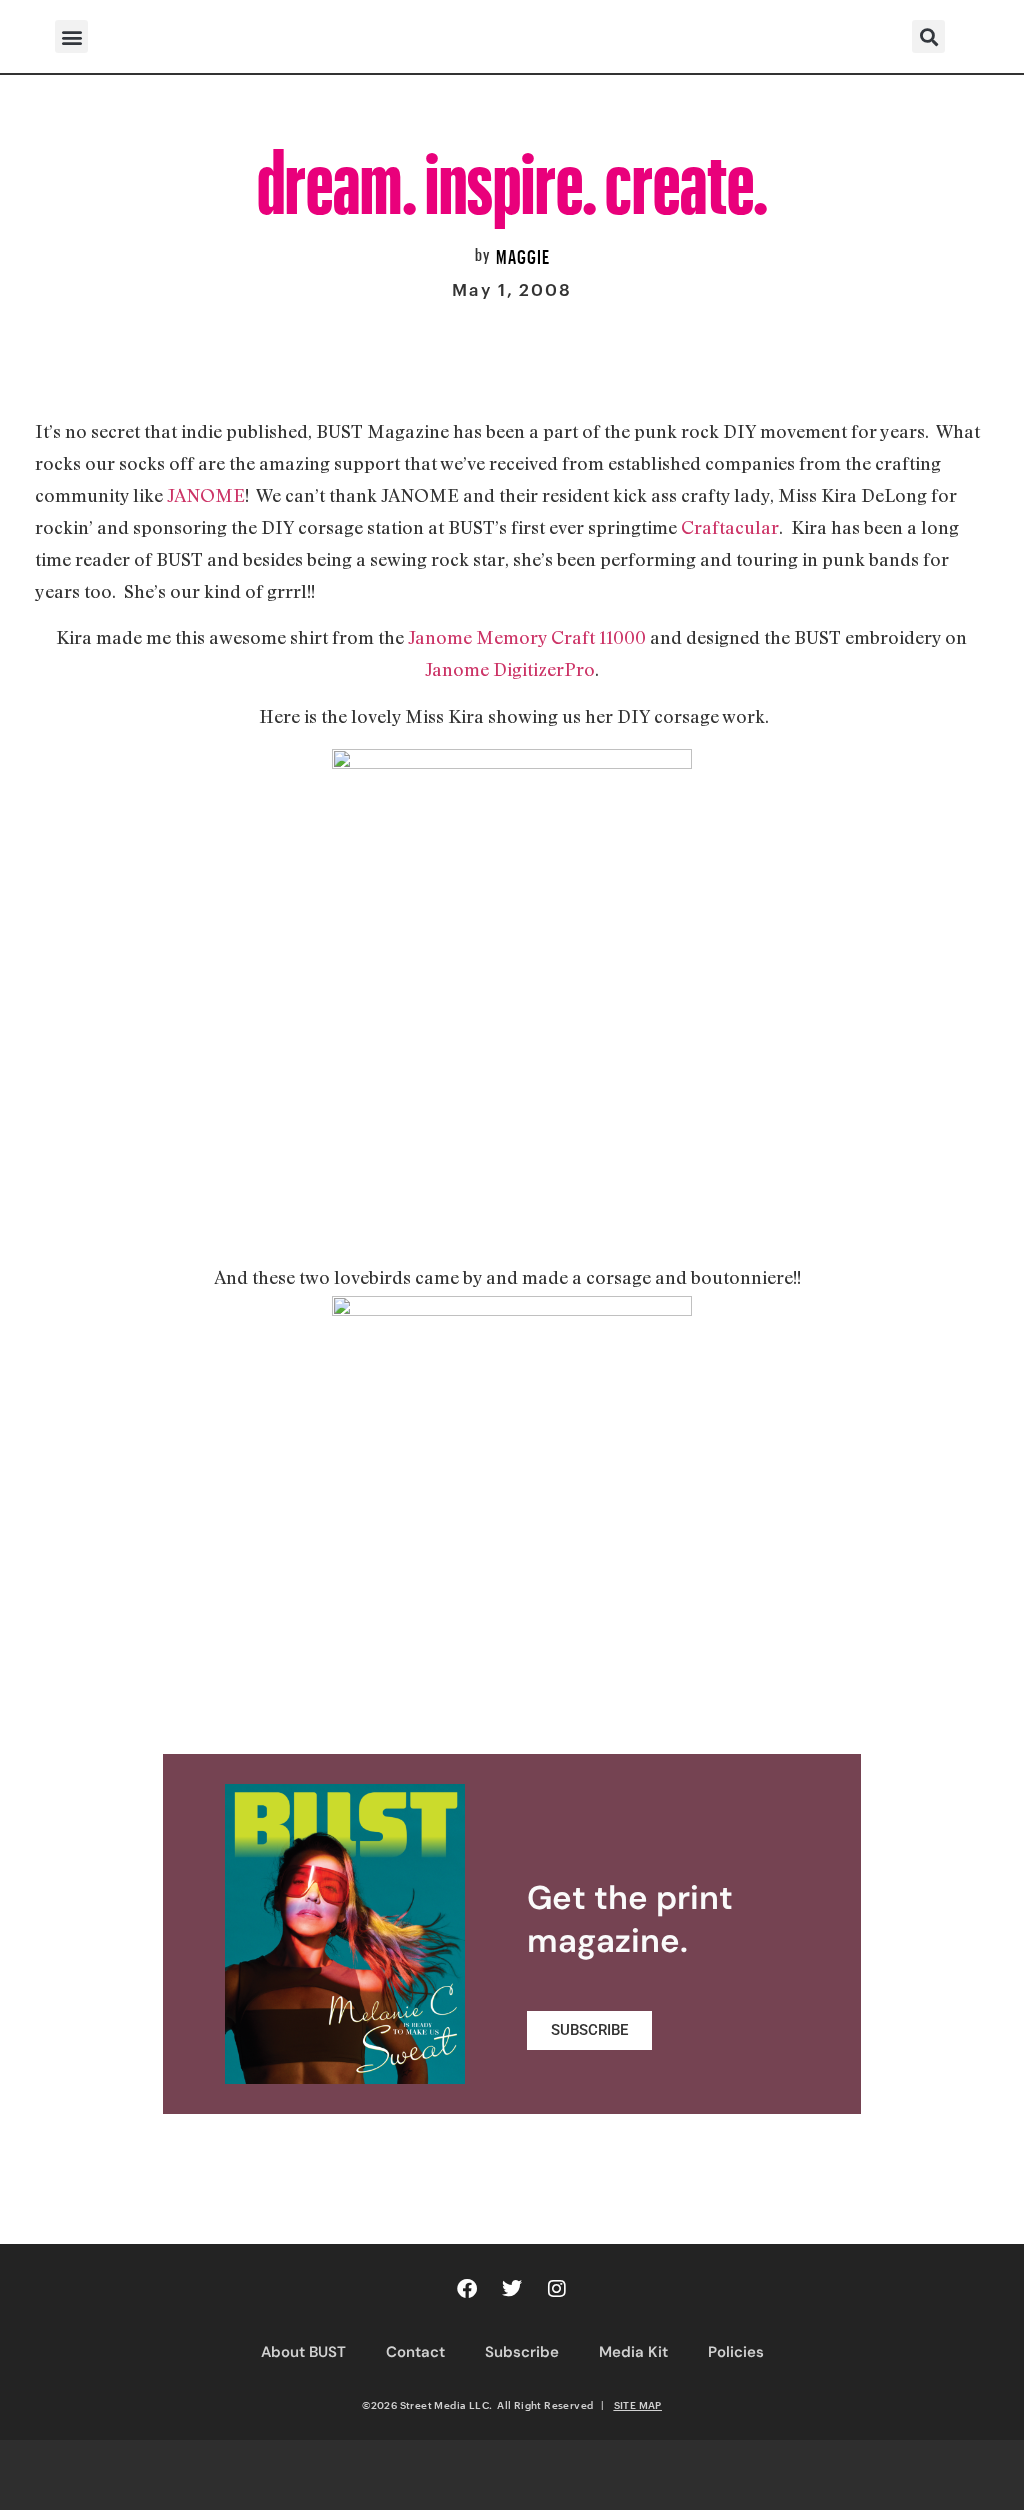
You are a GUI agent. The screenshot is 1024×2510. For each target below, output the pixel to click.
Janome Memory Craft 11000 (529, 637)
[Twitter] (512, 2289)
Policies (736, 2352)
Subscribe (522, 2352)
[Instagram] (557, 2289)
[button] (71, 36)
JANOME (206, 495)
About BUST (303, 2352)
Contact (415, 2352)
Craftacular (730, 527)
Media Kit (633, 2352)
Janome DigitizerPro (510, 669)
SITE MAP (638, 2405)
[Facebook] (467, 2289)
